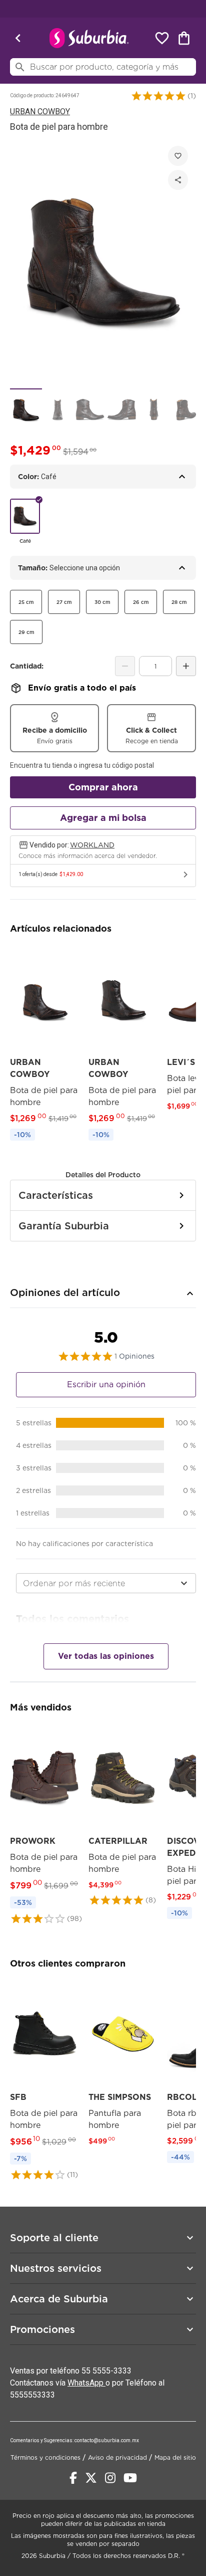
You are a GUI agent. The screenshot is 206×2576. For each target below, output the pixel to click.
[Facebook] (73, 2478)
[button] (158, 96)
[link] (44, 1045)
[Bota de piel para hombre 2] (58, 410)
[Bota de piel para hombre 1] (26, 410)
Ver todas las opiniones (106, 1656)
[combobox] (106, 1583)
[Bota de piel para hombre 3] (90, 410)
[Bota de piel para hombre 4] (122, 410)
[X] (91, 2478)
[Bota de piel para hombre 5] (154, 410)
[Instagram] (110, 2478)
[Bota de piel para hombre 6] (186, 410)
